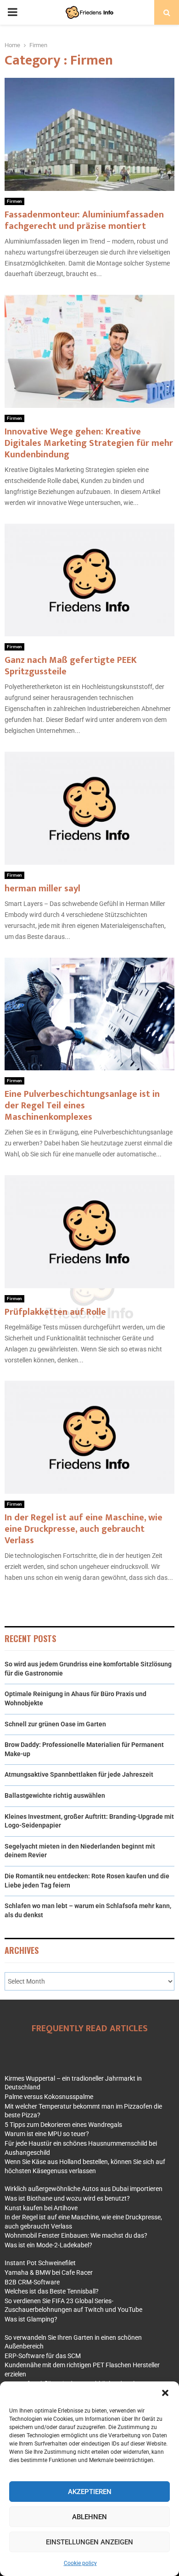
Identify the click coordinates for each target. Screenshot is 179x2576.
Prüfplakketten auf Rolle (55, 1312)
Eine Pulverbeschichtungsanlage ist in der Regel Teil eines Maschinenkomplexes (82, 1106)
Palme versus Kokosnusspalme (49, 2097)
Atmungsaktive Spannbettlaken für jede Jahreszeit (79, 1774)
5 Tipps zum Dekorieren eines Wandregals (63, 2125)
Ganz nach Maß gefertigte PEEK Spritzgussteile (71, 666)
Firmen (14, 201)
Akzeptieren (90, 2492)
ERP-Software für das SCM (43, 2356)
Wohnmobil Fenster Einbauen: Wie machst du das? (76, 2235)
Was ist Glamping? (31, 2319)
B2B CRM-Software (32, 2282)
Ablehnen (89, 2517)
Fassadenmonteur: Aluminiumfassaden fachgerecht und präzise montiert (84, 220)
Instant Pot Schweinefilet (40, 2263)
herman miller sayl (42, 889)
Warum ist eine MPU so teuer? (47, 2134)
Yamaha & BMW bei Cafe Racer (49, 2272)
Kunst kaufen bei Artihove (41, 2208)
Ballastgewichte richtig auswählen (55, 1795)
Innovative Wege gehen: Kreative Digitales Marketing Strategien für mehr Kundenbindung (89, 443)
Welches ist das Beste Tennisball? (52, 2291)
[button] (165, 2393)
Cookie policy (80, 2563)
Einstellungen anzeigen (89, 2542)
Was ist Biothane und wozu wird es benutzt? (67, 2198)
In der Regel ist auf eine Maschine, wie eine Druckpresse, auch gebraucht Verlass (84, 1529)
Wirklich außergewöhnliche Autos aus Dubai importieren (84, 2189)
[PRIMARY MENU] (12, 12)
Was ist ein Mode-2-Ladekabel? (48, 2245)
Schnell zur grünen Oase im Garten (55, 1724)
